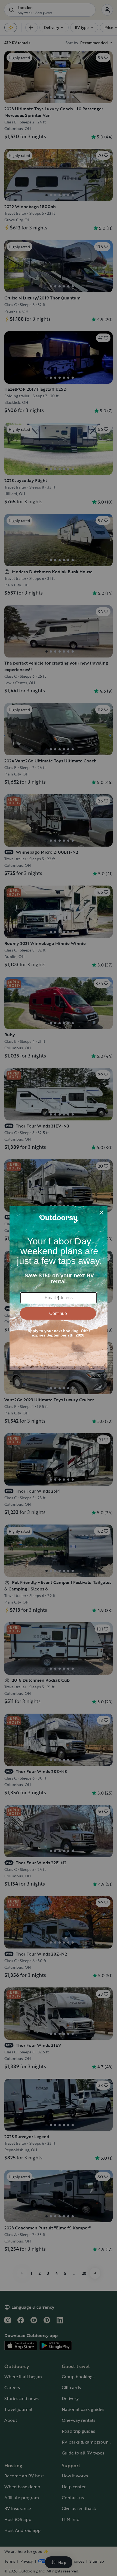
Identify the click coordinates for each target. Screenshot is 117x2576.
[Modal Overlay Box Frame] (59, 1288)
